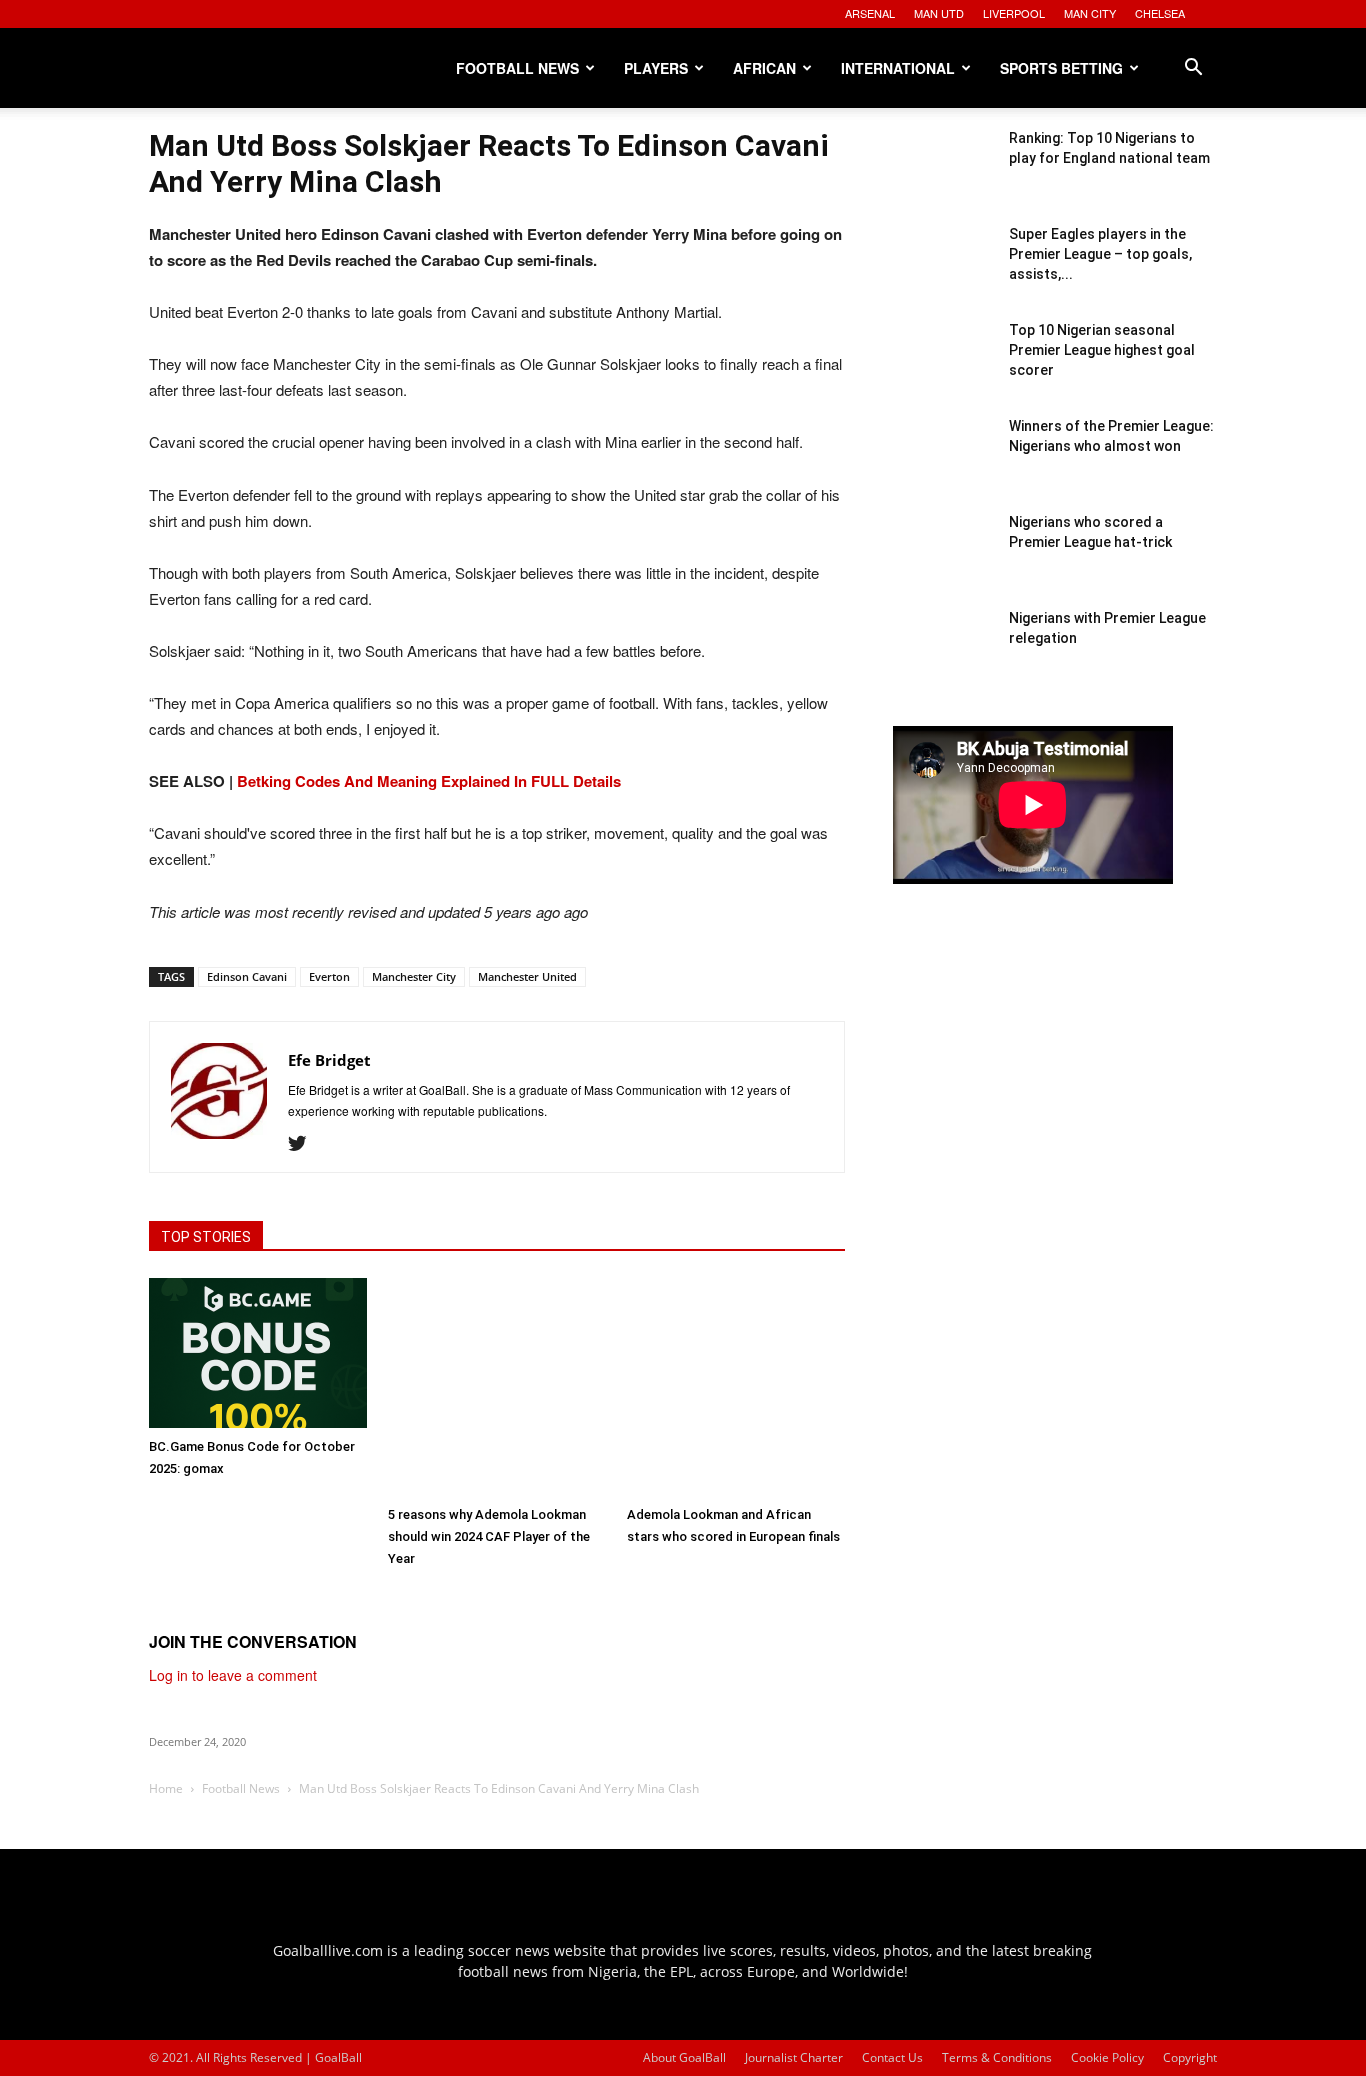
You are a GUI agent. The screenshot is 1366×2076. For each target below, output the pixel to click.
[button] (1193, 69)
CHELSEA (1160, 13)
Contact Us (892, 2057)
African (764, 68)
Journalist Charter (794, 2057)
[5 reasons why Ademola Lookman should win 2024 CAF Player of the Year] (497, 1387)
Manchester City (414, 976)
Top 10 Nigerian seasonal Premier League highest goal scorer (1102, 350)
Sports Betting (1061, 68)
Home (166, 1788)
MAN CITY (1090, 13)
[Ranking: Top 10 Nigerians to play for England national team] (943, 178)
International (898, 68)
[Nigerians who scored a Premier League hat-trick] (943, 562)
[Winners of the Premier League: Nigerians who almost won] (943, 466)
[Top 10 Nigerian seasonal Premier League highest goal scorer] (943, 370)
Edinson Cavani (247, 976)
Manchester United (527, 976)
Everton (329, 976)
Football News (517, 68)
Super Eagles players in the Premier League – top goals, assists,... (1100, 254)
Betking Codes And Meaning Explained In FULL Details (429, 781)
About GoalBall (684, 2057)
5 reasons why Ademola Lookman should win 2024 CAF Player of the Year (489, 1536)
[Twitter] (304, 1144)
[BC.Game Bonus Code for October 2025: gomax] (258, 1353)
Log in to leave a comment (233, 1675)
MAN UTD (939, 13)
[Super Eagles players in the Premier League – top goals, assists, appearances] (943, 274)
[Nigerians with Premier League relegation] (943, 658)
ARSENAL (870, 13)
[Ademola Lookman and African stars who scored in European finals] (736, 1387)
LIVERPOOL (1014, 13)
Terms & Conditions (997, 2057)
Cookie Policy (1107, 2057)
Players (656, 68)
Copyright (1190, 2057)
